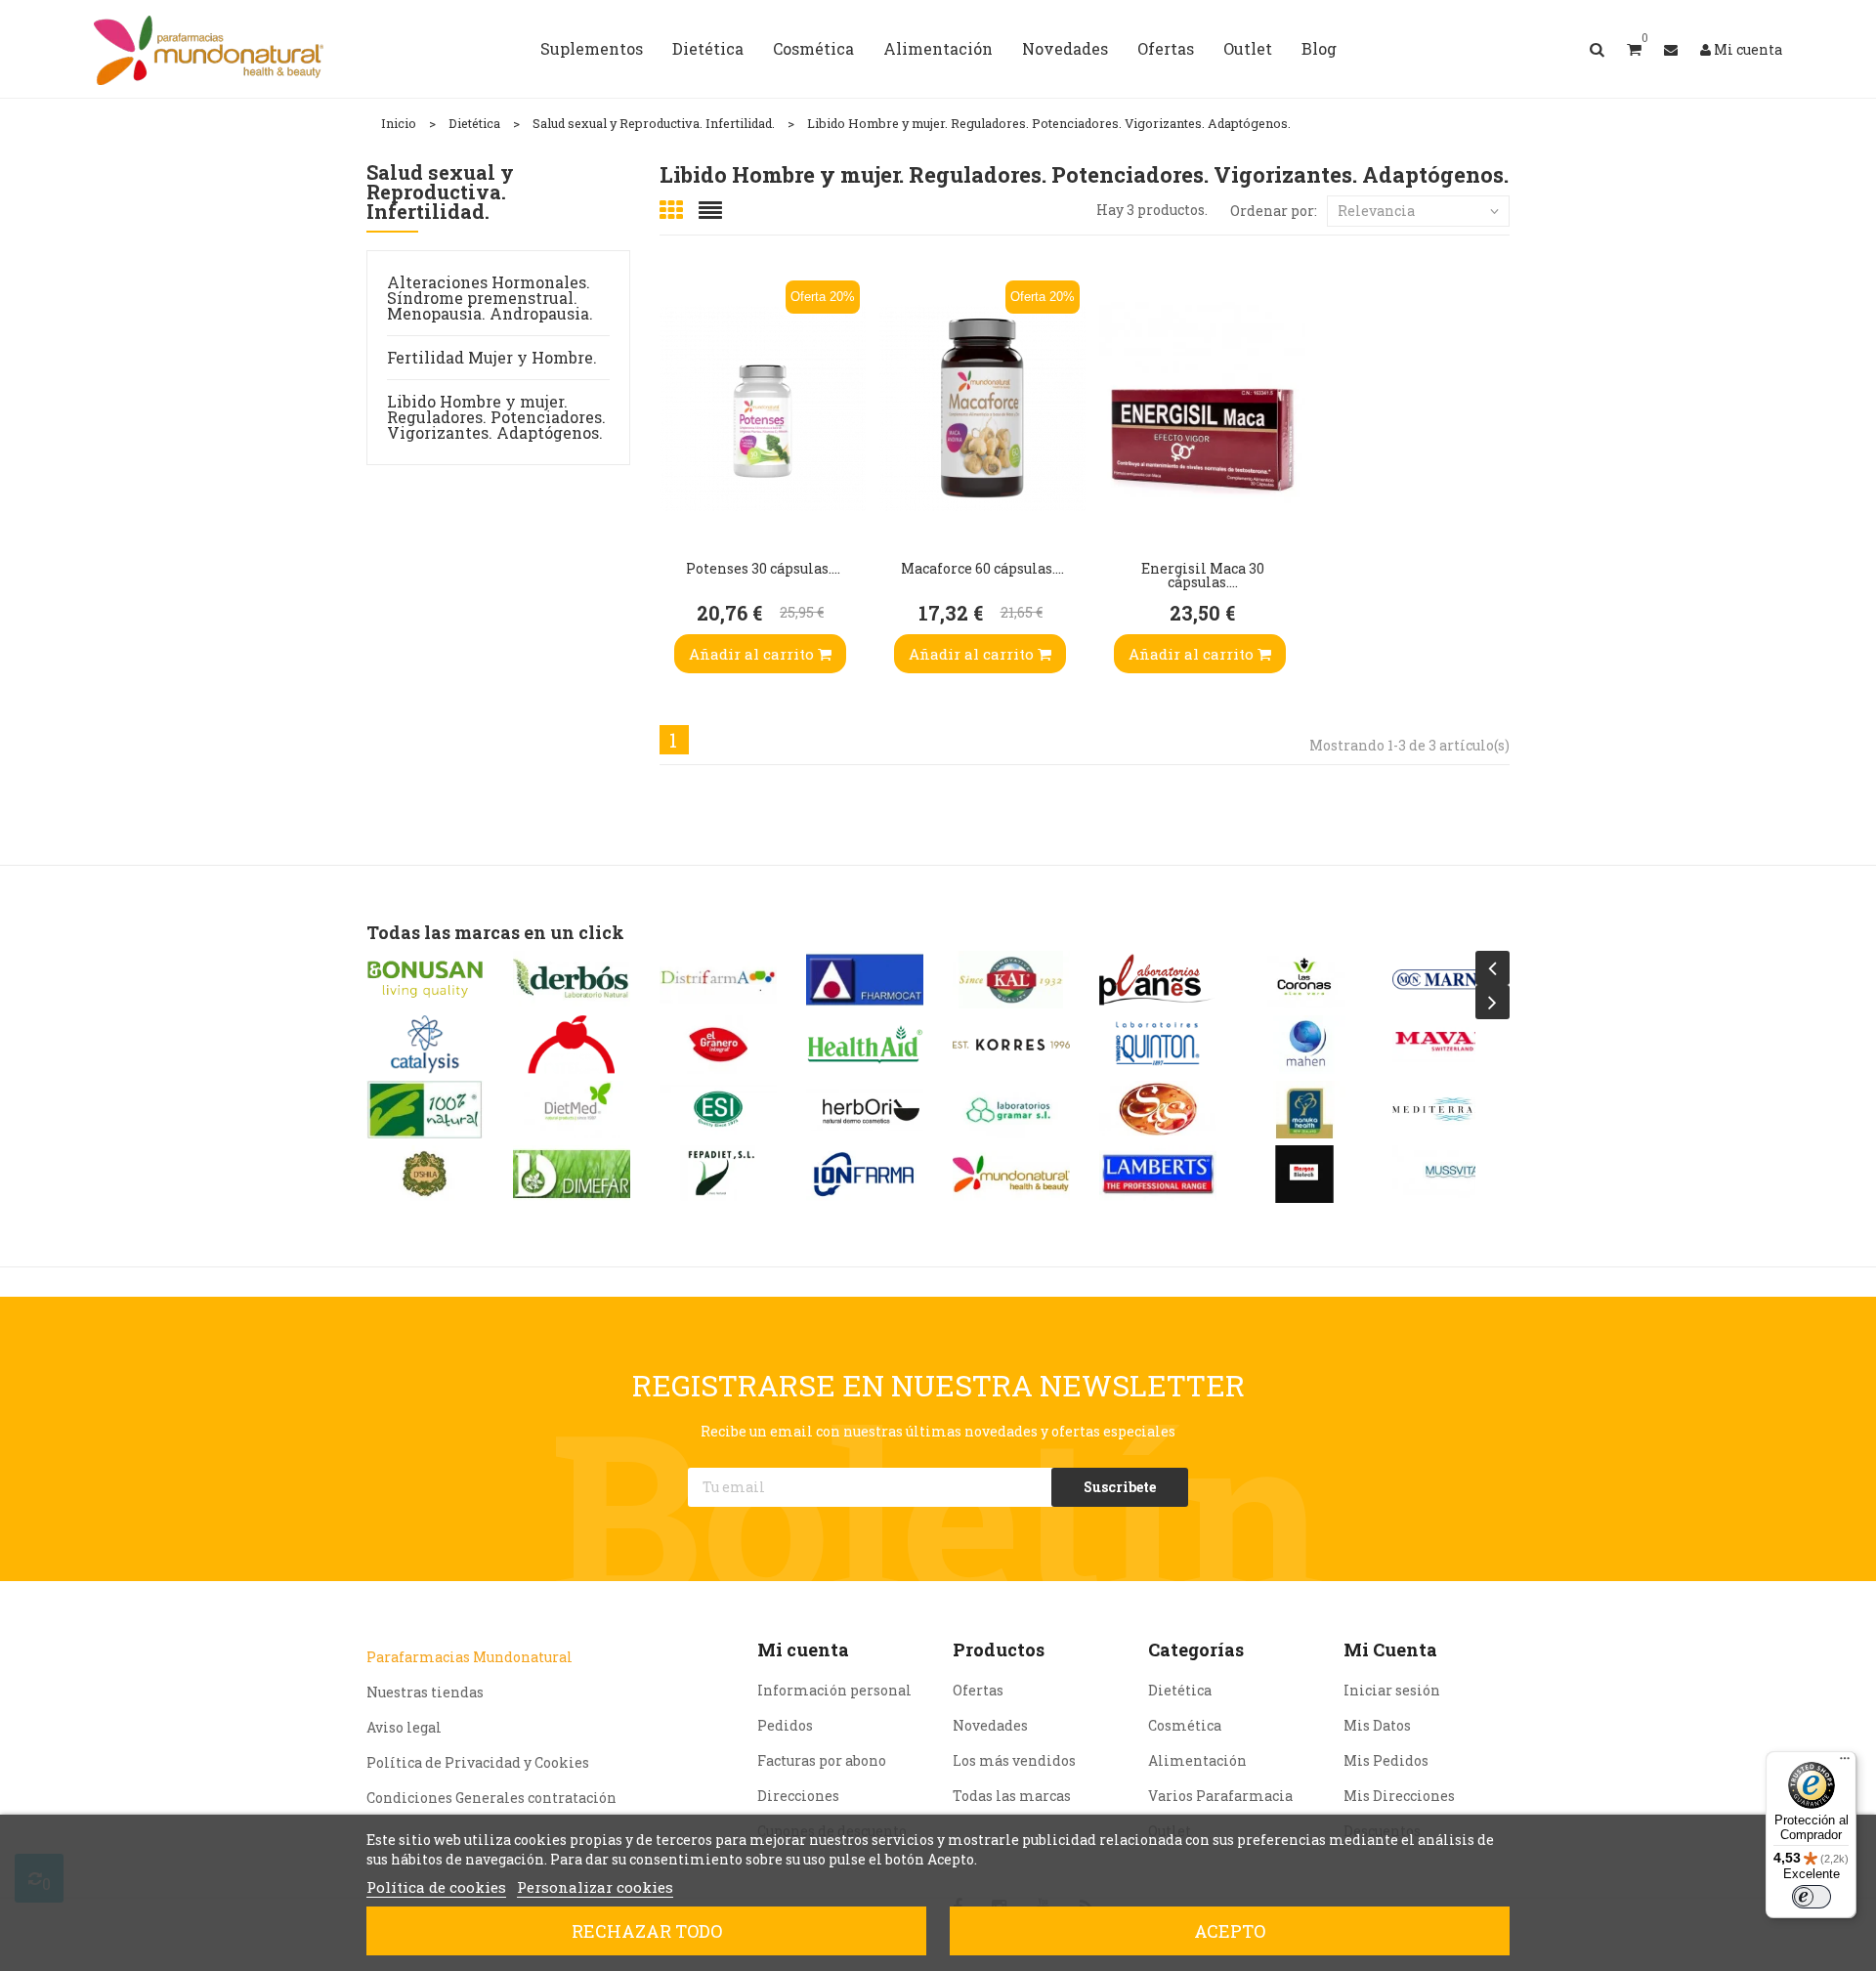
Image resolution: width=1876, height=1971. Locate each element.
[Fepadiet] (718, 1174)
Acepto (1230, 1931)
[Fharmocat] (865, 980)
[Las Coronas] (1304, 980)
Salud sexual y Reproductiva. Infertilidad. (440, 193)
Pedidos (785, 1725)
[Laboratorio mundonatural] (1011, 1174)
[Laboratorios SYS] (1158, 1110)
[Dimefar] (572, 1174)
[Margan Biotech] (1304, 1174)
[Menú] (1845, 1763)
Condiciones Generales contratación (491, 1798)
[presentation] (1492, 968)
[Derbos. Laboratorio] (572, 980)
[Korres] (1011, 1044)
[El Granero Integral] (718, 1044)
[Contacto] (1671, 49)
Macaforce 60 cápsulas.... (982, 568)
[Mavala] (1451, 1044)
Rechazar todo (647, 1931)
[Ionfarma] (865, 1174)
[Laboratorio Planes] (1158, 980)
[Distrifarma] (718, 980)
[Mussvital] (1451, 1174)
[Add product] (679, 445)
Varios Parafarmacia (1220, 1796)
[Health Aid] (865, 1044)
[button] (1634, 49)
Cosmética (1185, 1725)
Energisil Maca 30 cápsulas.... (1203, 575)
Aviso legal (404, 1727)
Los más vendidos (1014, 1760)
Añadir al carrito (753, 654)
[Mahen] (1304, 1044)
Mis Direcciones (1399, 1796)
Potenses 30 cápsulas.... (763, 568)
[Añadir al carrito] (679, 503)
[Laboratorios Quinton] (1158, 1044)
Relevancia (1376, 211)
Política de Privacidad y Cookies (478, 1762)
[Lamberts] (1158, 1174)
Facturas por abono (822, 1760)
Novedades (990, 1725)
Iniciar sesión (1392, 1690)
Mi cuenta (803, 1650)
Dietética (1180, 1690)
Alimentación (1197, 1760)
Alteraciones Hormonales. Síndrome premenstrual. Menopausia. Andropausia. (490, 298)
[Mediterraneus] (1451, 1110)
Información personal (834, 1690)
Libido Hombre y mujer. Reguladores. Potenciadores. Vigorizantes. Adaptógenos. (496, 417)
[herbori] (865, 1110)
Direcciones (798, 1796)
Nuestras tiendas (425, 1692)
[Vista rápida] (679, 386)
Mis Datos (1377, 1725)
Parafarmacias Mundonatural (469, 1657)
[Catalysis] (425, 1044)
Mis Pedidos (1386, 1760)
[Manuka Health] (1304, 1110)
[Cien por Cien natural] (425, 1110)
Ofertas (978, 1690)
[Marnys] (1451, 980)
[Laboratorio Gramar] (1011, 1110)
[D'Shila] (425, 1174)
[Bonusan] (425, 980)
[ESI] (718, 1110)
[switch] (1812, 1897)
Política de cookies (436, 1887)
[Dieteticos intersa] (572, 1044)
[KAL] (1011, 980)
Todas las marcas (1012, 1796)
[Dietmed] (572, 1110)
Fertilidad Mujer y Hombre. (492, 357)
